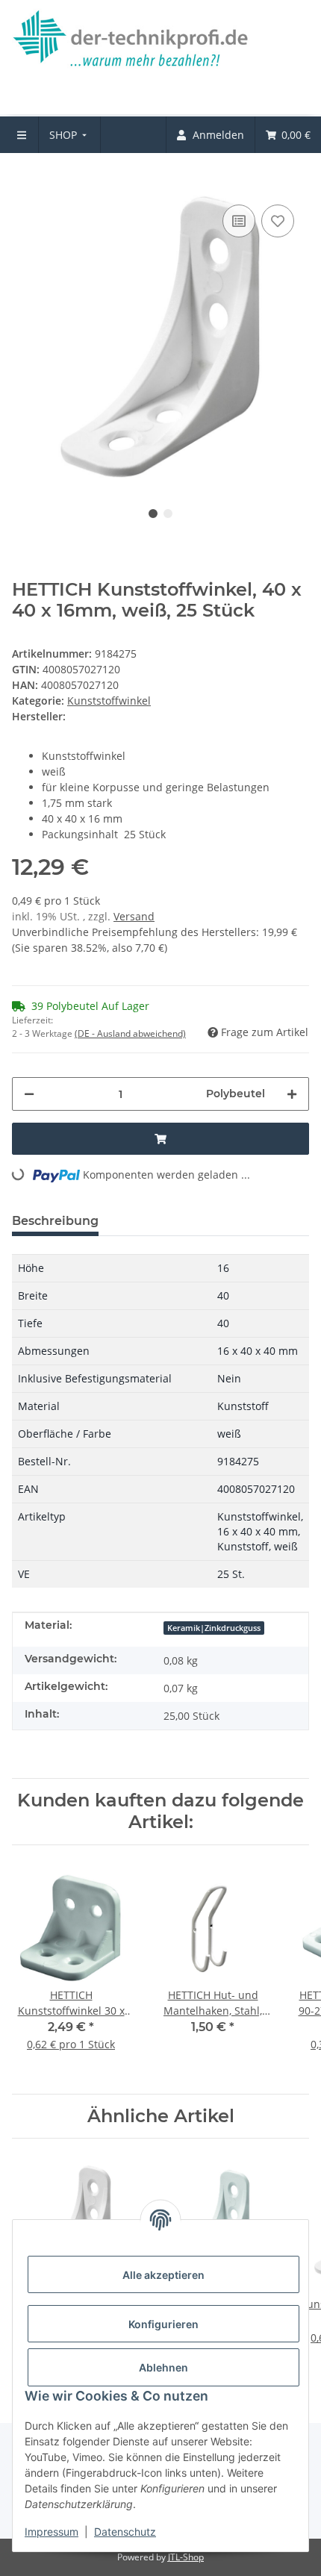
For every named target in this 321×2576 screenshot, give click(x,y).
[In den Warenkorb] (24, 178)
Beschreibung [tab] (55, 1221)
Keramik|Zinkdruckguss (214, 1628)
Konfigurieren (163, 2324)
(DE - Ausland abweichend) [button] (130, 1033)
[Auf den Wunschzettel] (278, 221)
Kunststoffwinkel (109, 701)
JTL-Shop (186, 2557)
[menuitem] (70, 135)
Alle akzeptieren (163, 2275)
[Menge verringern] (29, 1094)
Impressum (52, 2532)
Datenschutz (125, 2532)
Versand (134, 916)
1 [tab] (153, 514)
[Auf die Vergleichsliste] (239, 221)
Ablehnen (163, 2367)
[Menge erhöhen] (292, 1094)
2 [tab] (168, 514)
